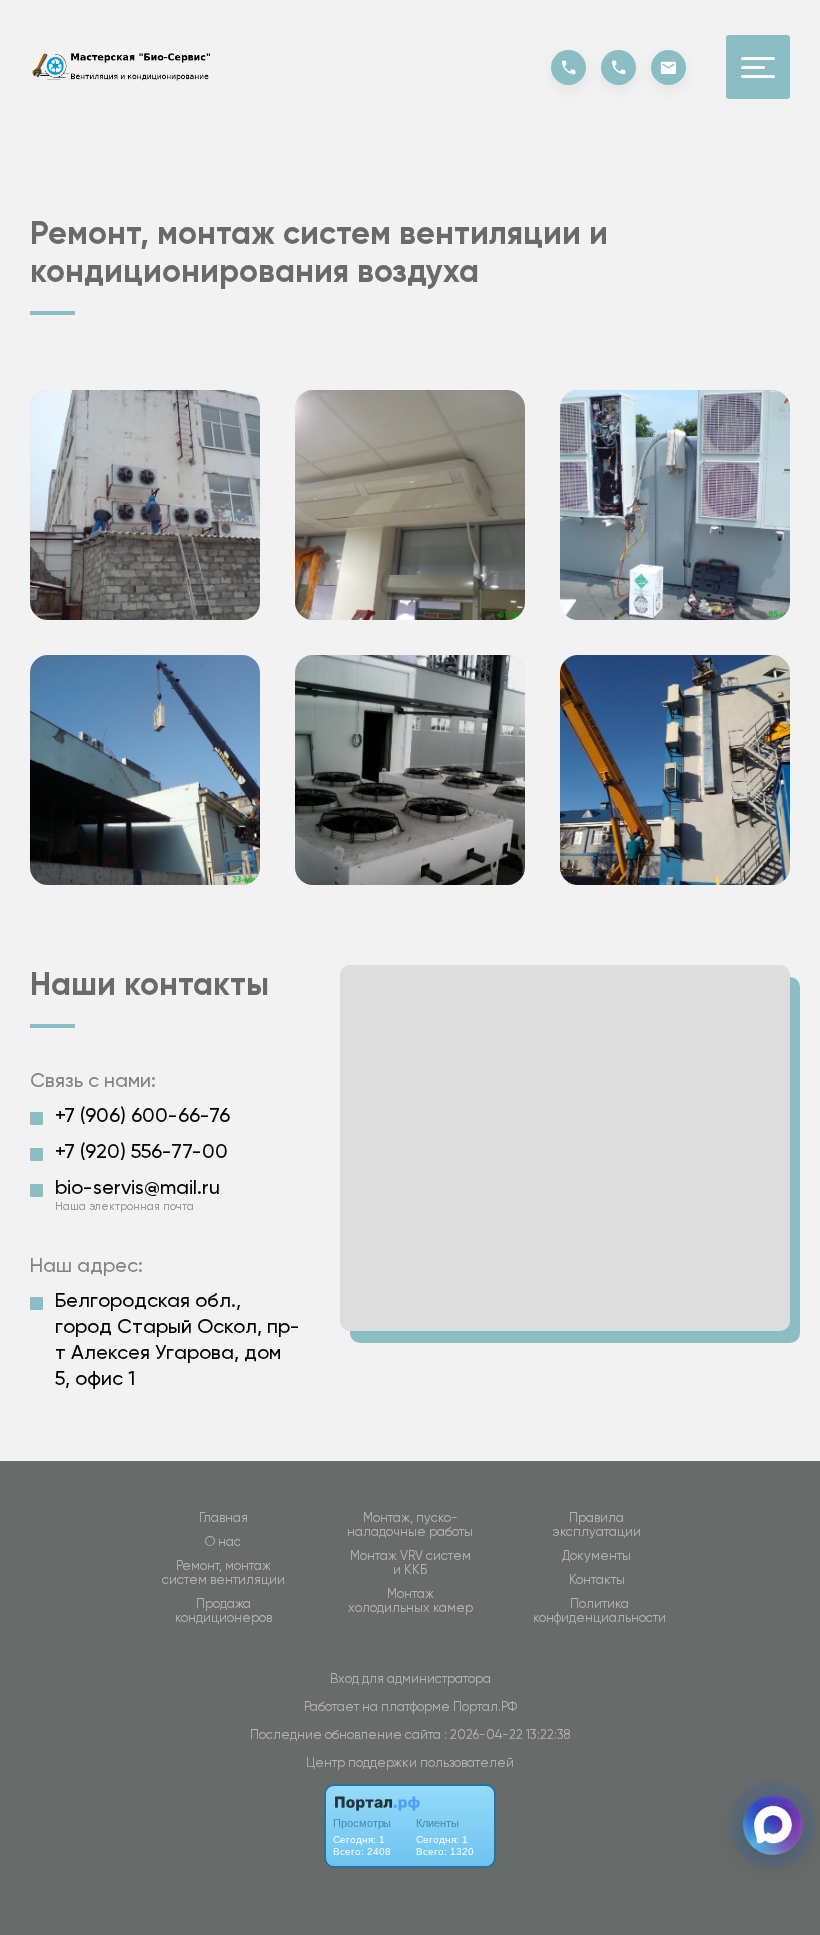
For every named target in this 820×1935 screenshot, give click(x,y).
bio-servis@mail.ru (137, 1187)
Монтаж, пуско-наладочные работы (410, 1525)
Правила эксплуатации (597, 1525)
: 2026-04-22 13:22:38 (507, 1734)
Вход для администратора (410, 1678)
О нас (223, 1542)
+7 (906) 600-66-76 (142, 1115)
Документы (596, 1556)
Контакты (597, 1580)
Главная (223, 1518)
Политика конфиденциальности (599, 1611)
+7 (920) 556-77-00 (141, 1151)
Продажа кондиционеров (223, 1611)
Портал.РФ (485, 1706)
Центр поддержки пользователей (410, 1762)
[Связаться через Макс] (773, 1825)
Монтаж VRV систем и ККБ (410, 1563)
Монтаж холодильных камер (410, 1601)
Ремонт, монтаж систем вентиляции (223, 1573)
